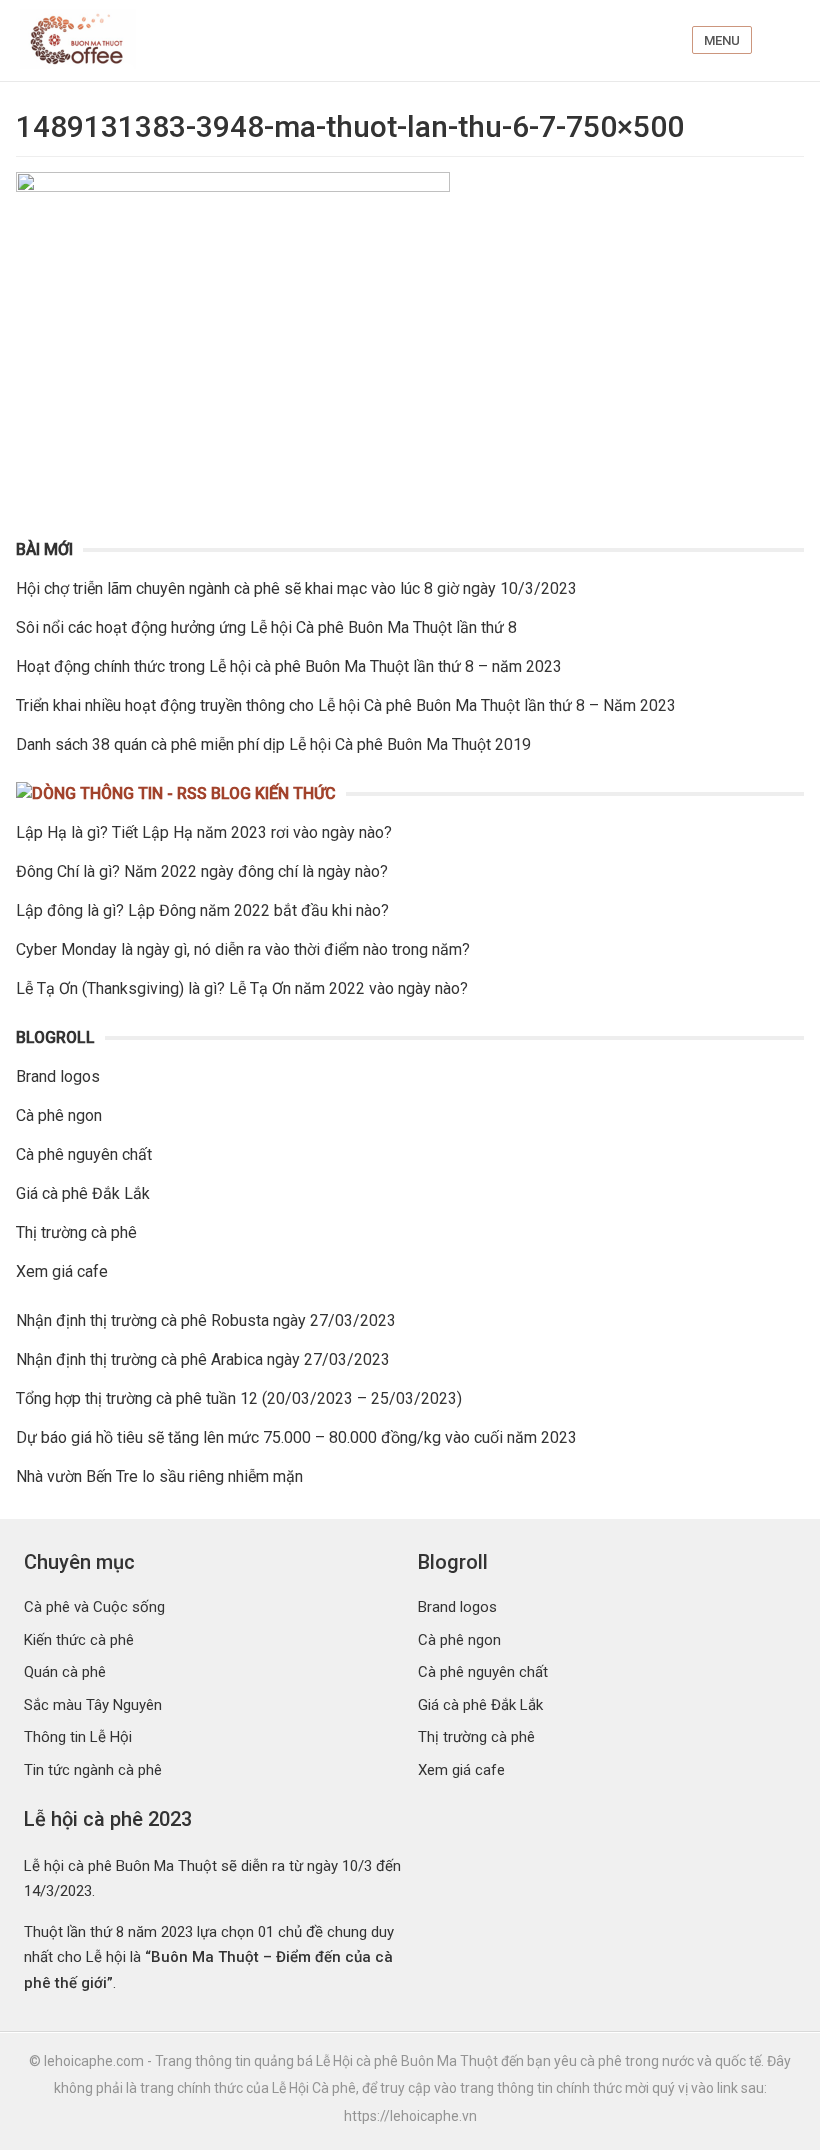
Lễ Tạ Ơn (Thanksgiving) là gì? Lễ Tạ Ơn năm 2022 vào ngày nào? (242, 988)
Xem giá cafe (62, 1271)
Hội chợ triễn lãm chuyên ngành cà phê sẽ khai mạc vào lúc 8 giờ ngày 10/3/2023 (296, 588)
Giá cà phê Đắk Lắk (83, 1193)
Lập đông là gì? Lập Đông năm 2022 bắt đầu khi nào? (202, 910)
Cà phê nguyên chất (84, 1154)
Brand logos (58, 1076)
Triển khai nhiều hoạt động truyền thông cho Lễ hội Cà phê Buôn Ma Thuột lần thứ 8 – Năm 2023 (346, 705)
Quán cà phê (65, 1672)
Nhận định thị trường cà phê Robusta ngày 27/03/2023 (206, 1320)
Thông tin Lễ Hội (78, 1737)
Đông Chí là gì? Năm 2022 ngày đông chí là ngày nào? (202, 871)
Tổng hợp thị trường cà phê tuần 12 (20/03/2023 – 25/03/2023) (239, 1398)
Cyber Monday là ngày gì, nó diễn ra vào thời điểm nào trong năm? (243, 949)
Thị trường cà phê (76, 1232)
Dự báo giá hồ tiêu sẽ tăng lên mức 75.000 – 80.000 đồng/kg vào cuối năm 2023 (296, 1437)
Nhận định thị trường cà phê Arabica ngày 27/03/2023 (203, 1359)
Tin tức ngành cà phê (93, 1770)
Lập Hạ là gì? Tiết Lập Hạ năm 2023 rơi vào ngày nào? (204, 832)
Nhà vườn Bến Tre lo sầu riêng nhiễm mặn (159, 1476)
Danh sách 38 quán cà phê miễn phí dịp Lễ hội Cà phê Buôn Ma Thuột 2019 (273, 744)
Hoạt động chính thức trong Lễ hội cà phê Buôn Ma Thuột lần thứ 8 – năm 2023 (289, 666)
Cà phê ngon (59, 1115)
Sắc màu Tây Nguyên (93, 1705)
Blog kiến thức (273, 793)
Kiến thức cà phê (79, 1640)
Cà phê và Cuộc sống (94, 1607)
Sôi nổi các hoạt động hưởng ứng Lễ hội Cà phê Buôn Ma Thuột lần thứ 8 (266, 627)
